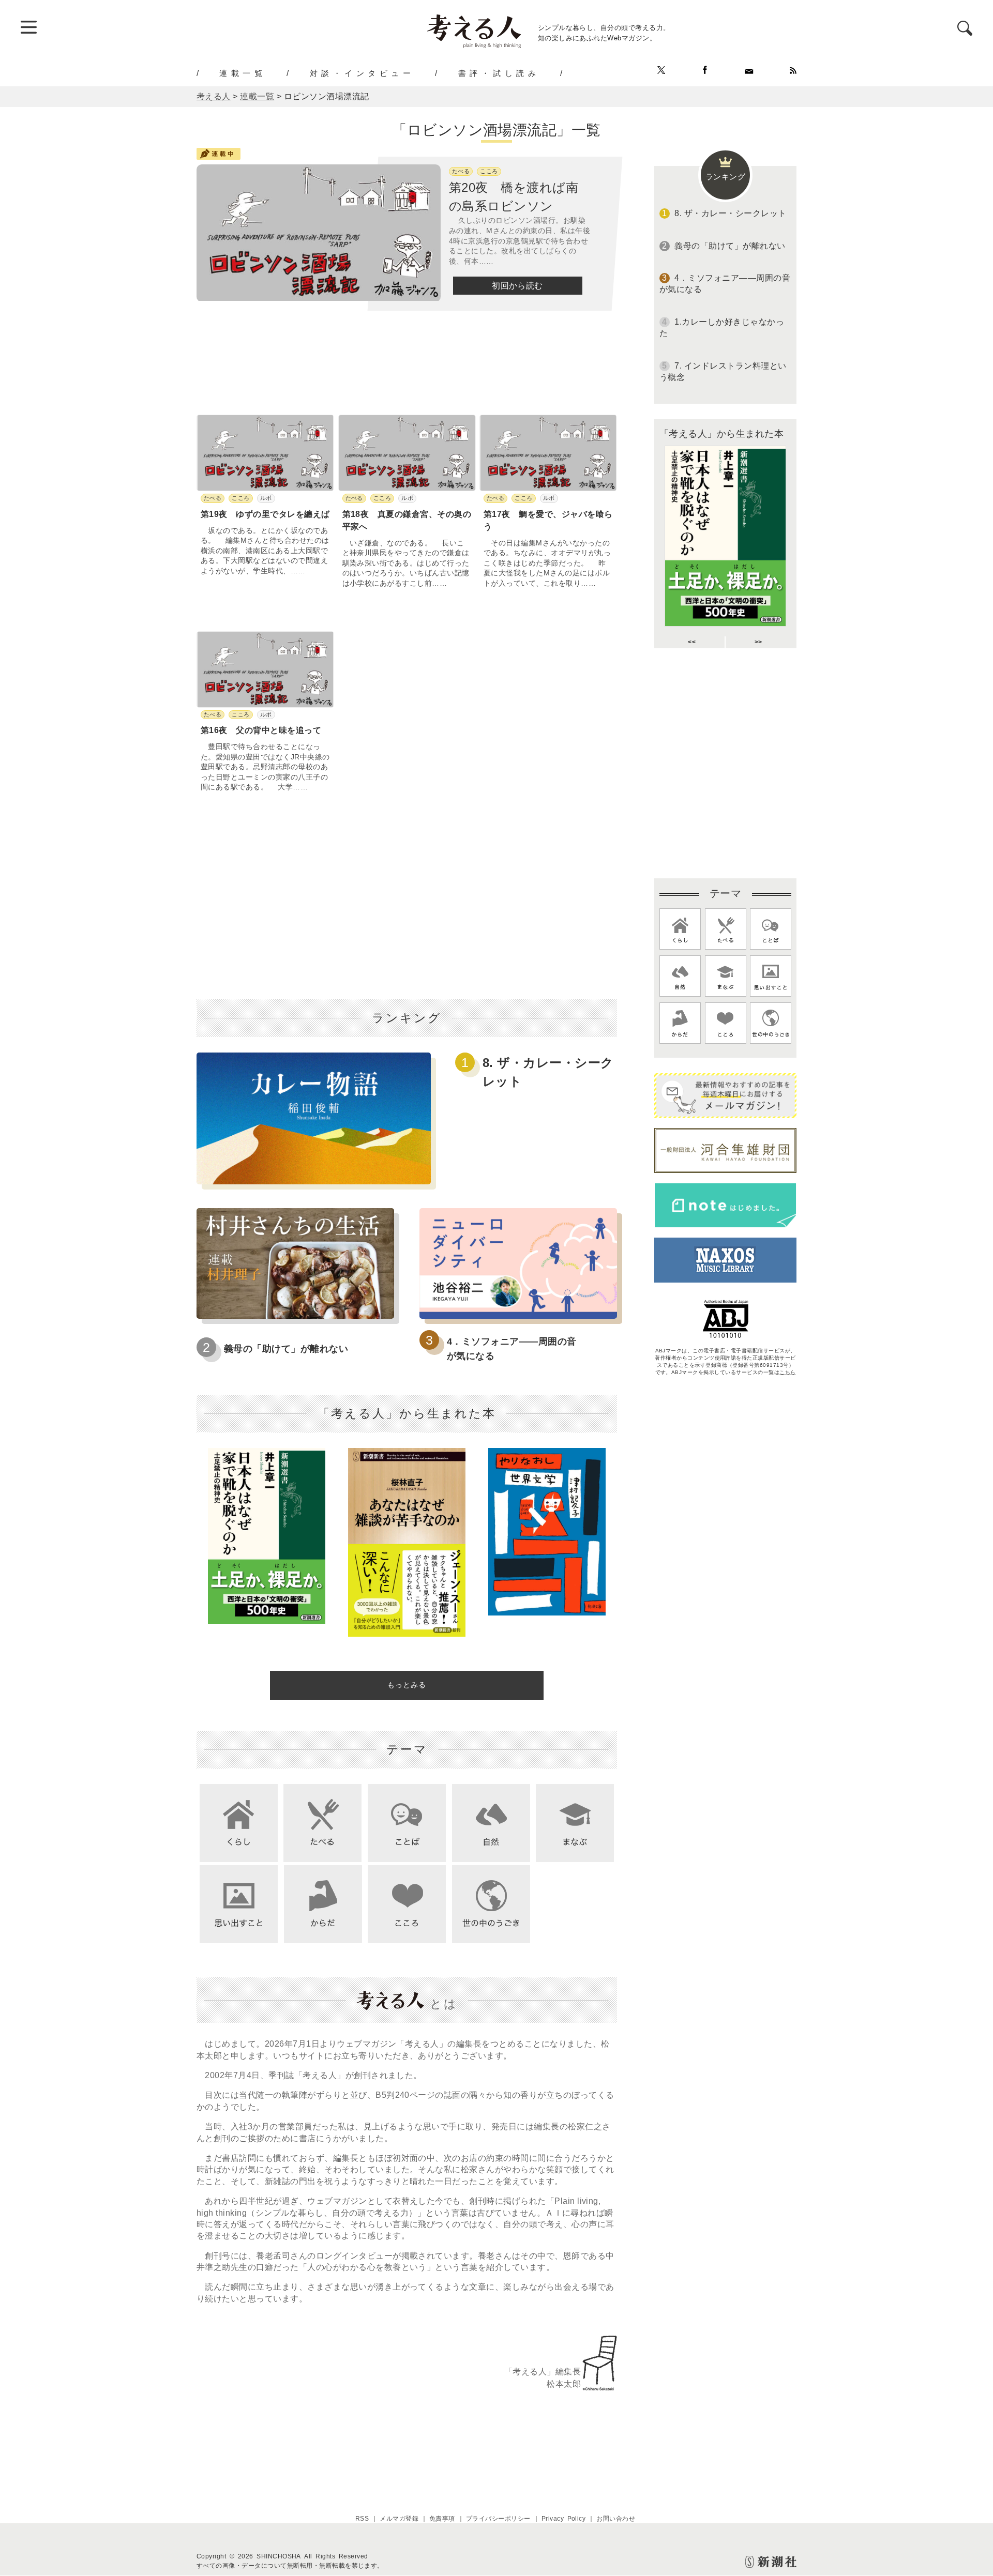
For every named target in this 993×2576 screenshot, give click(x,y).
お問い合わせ (616, 2519)
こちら (787, 1372)
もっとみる (407, 1685)
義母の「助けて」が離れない (286, 1349)
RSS (362, 2519)
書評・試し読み (499, 73)
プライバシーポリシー (498, 2519)
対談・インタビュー (362, 73)
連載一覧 (243, 73)
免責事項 (442, 2519)
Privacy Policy (564, 2519)
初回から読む (517, 286)
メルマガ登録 (399, 2519)
